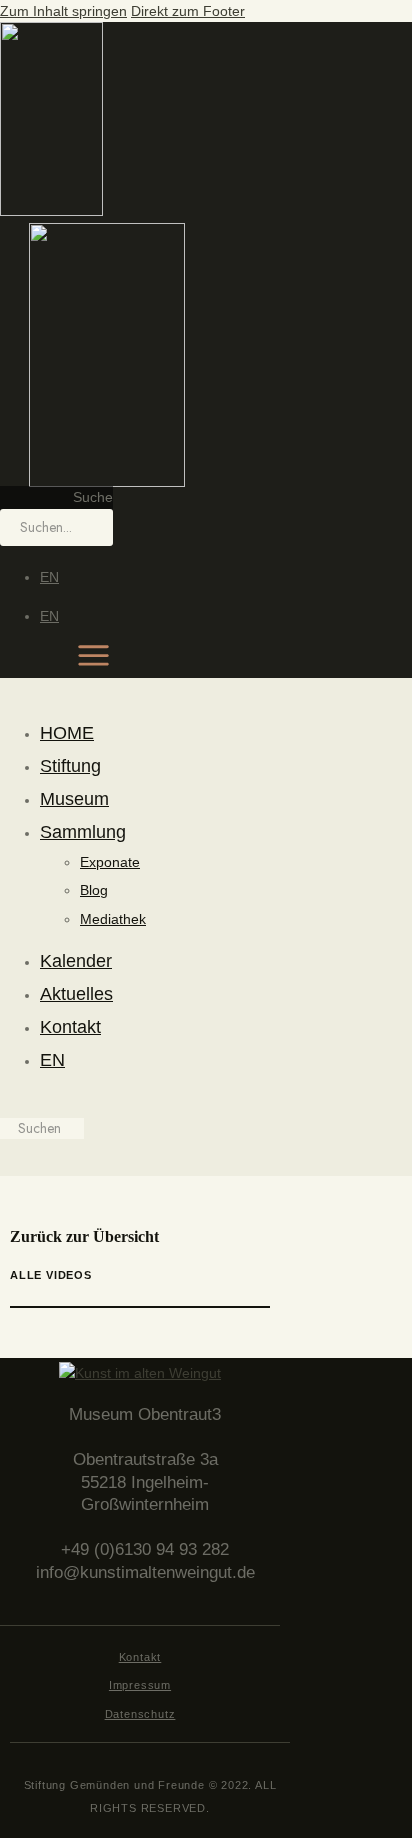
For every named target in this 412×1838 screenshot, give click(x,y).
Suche (93, 497)
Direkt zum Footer (188, 11)
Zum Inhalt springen (63, 11)
